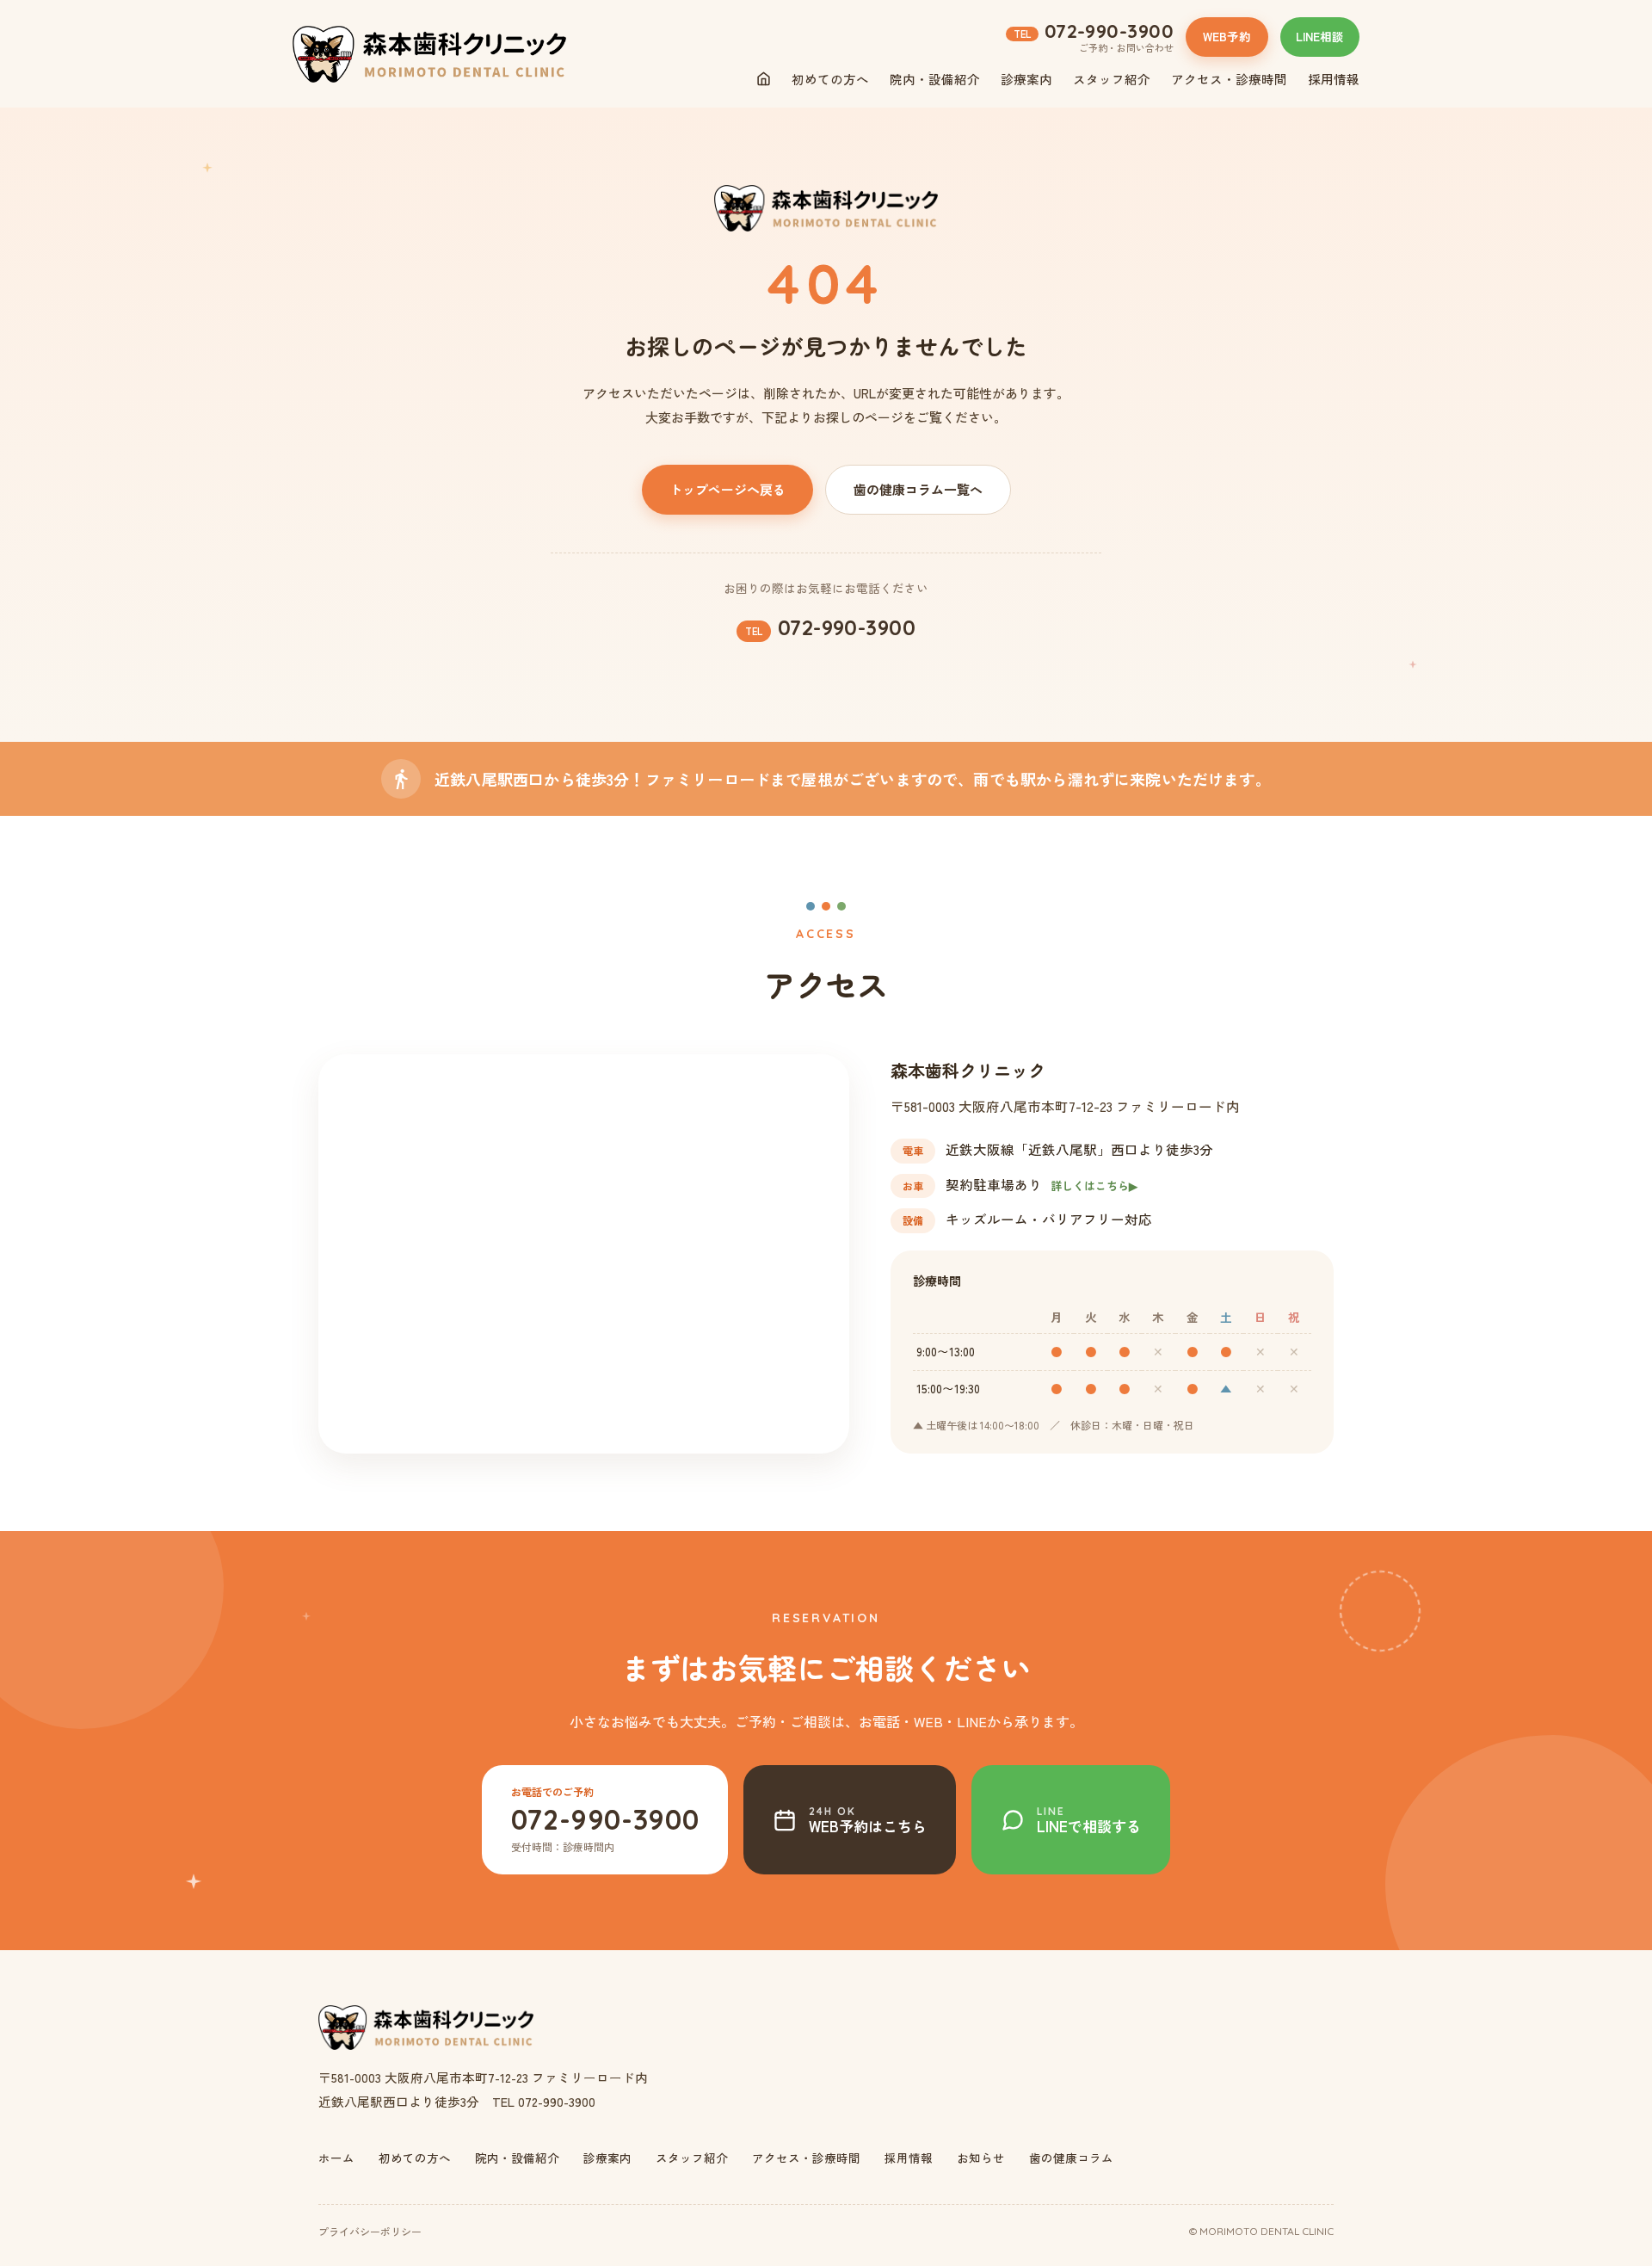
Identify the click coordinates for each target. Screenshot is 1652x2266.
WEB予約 (1227, 36)
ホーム (336, 2158)
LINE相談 (1320, 36)
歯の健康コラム (1071, 2158)
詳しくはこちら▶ (1094, 1185)
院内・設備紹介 (935, 79)
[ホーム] (764, 79)
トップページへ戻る (727, 489)
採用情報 (1334, 79)
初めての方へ (830, 79)
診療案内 (1026, 79)
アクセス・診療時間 (1229, 79)
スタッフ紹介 (1112, 79)
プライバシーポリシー (370, 2231)
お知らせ (981, 2158)
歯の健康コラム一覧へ (918, 489)
